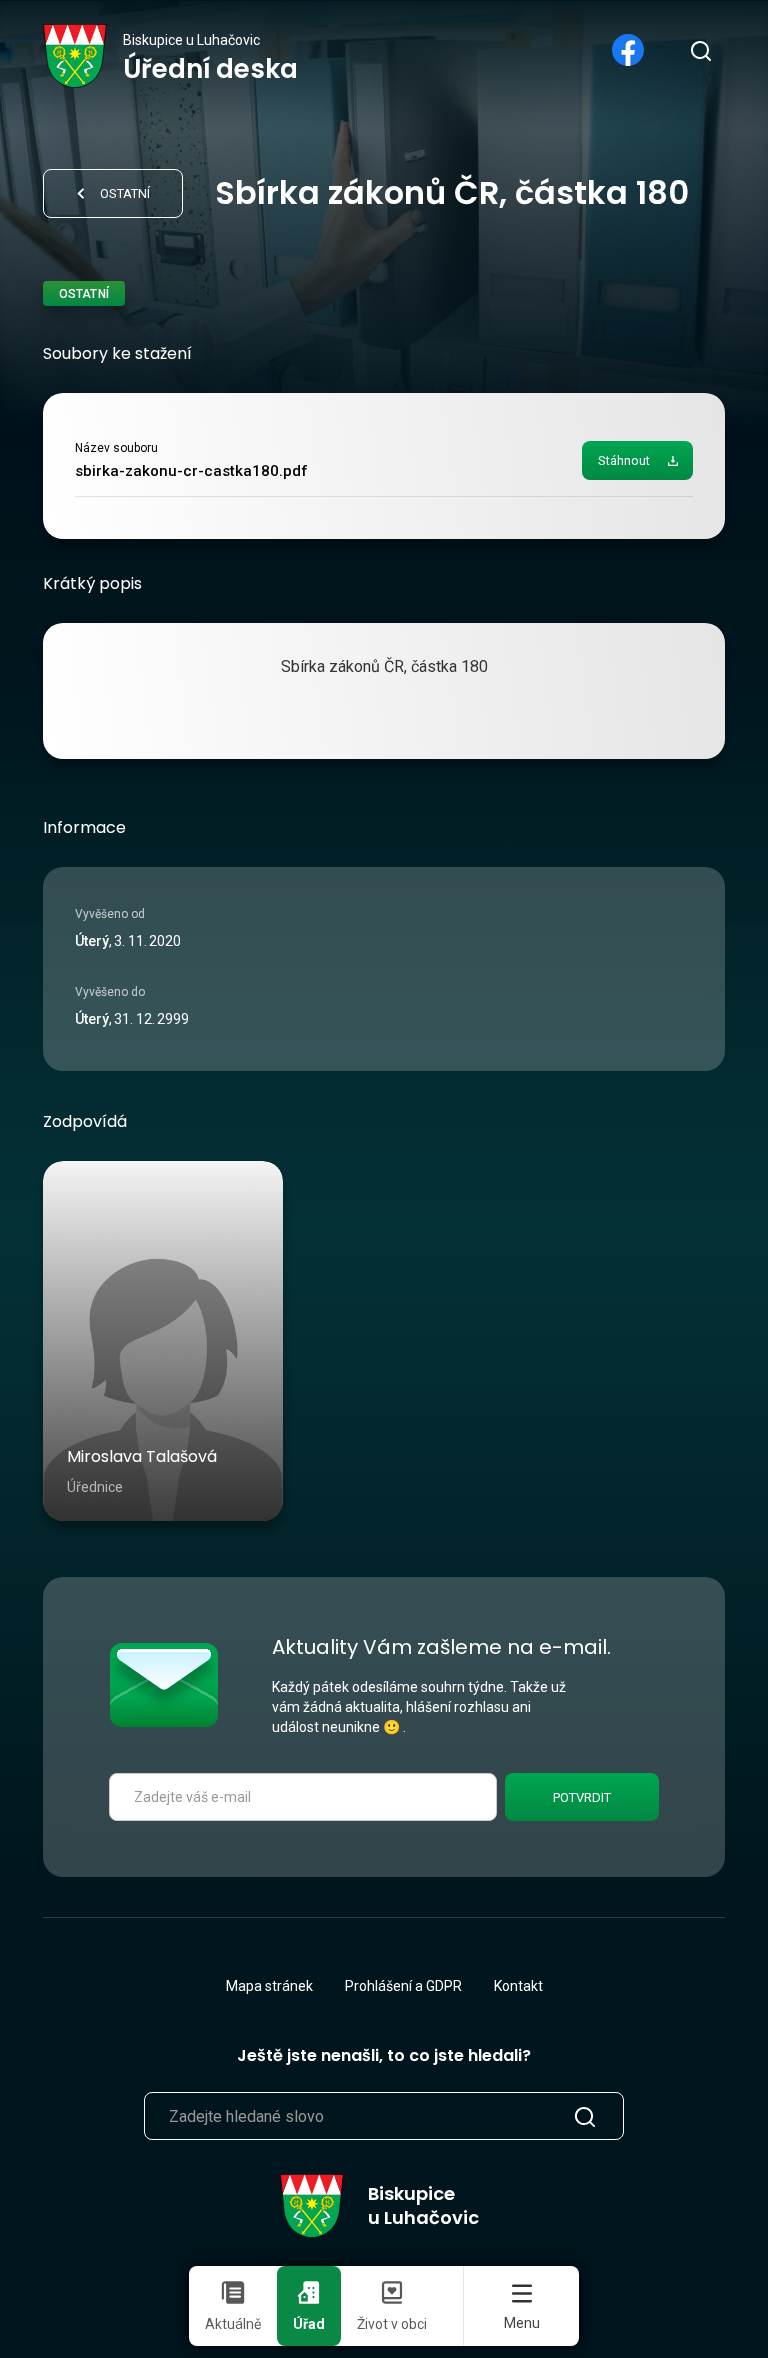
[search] (700, 50)
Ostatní (125, 193)
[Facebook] (628, 50)
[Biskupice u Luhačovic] (75, 56)
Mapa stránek (269, 1986)
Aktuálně (233, 2324)
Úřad (309, 2324)
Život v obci (392, 2324)
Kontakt (518, 1986)
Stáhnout (624, 460)
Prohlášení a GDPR (403, 1986)
